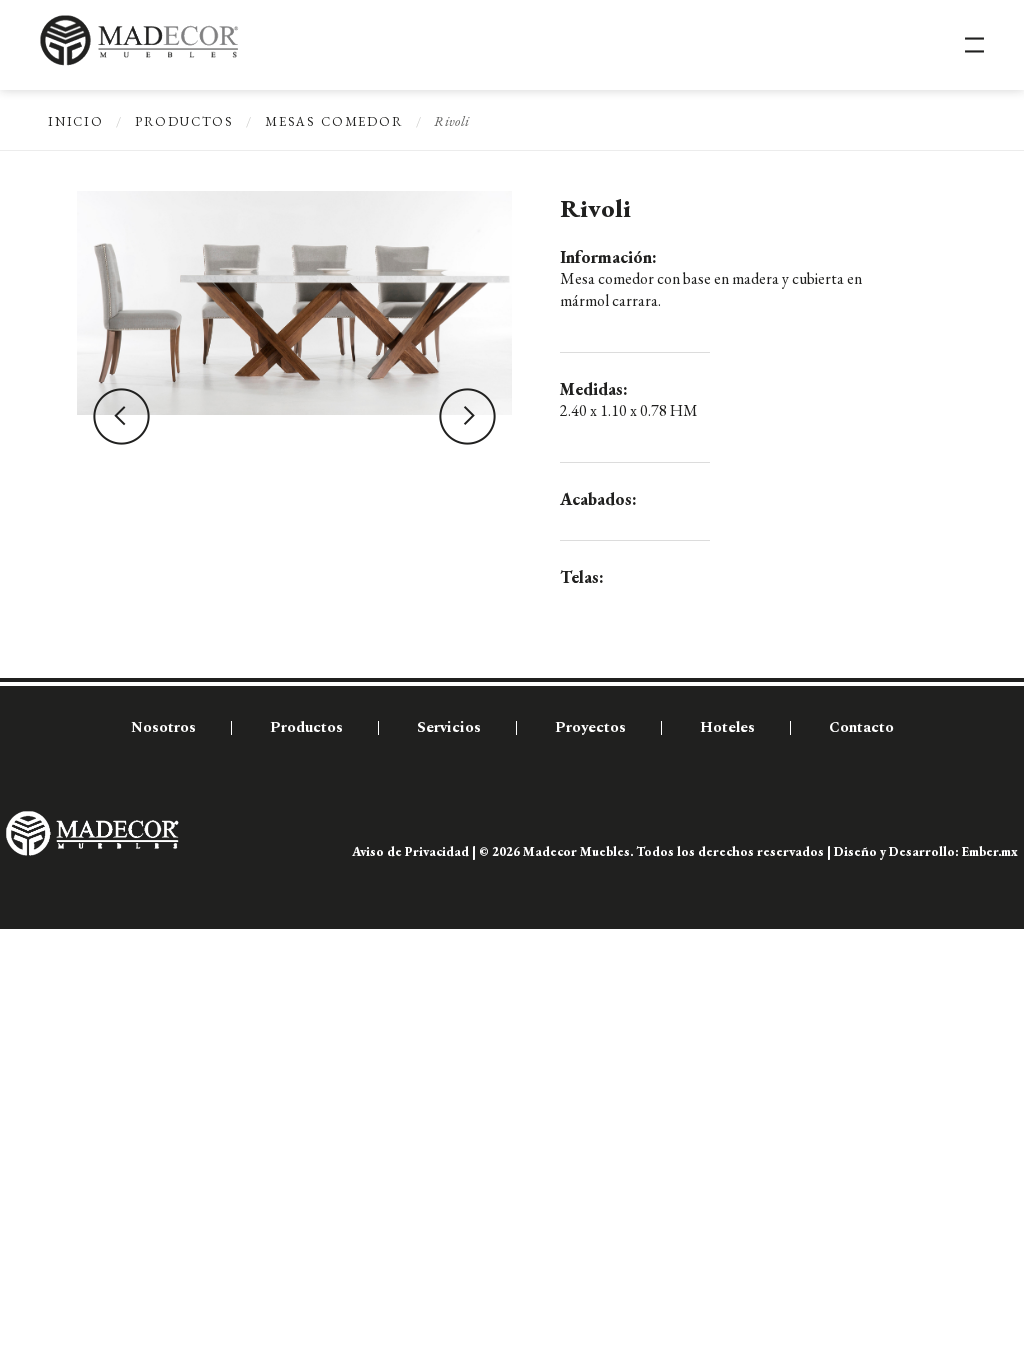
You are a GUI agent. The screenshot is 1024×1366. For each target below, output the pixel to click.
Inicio (76, 121)
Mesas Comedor (334, 121)
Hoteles (727, 727)
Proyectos (590, 727)
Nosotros (163, 727)
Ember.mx (990, 851)
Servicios (449, 727)
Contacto (861, 727)
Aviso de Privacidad (410, 851)
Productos (184, 121)
